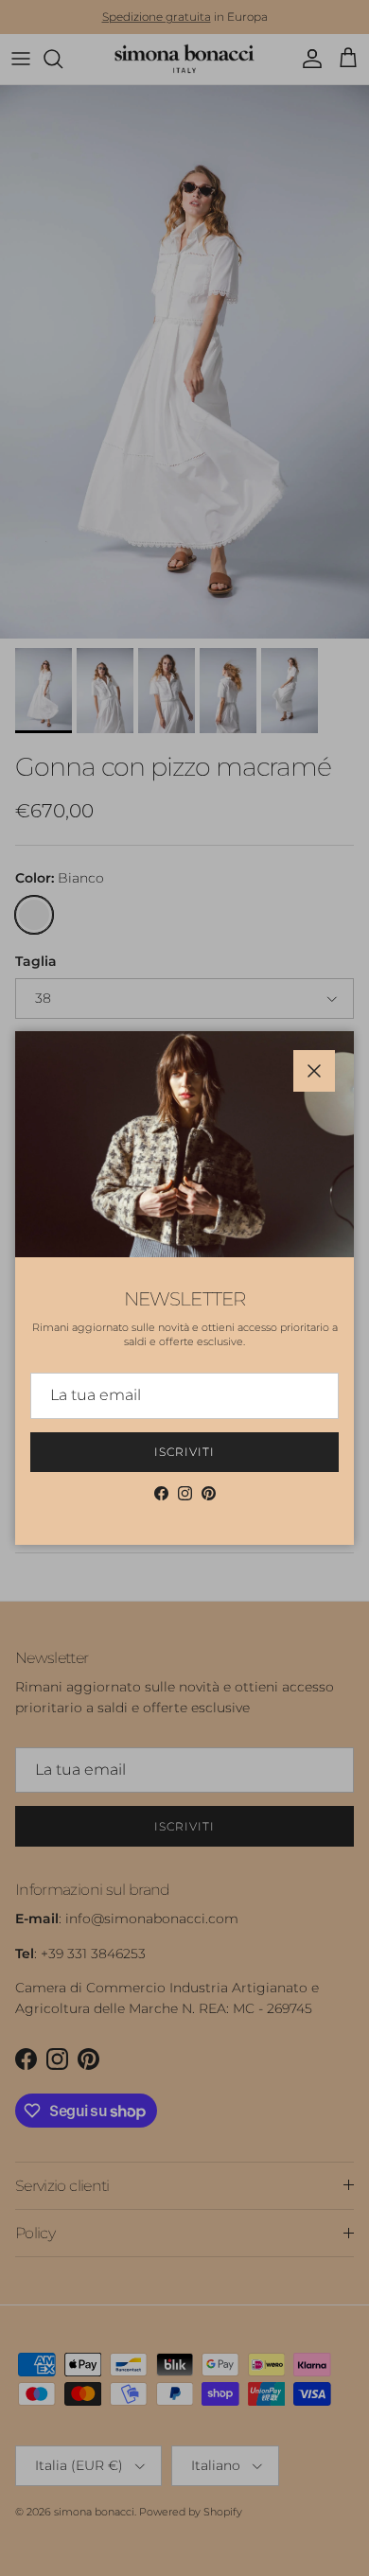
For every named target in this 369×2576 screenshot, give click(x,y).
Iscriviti (184, 1452)
